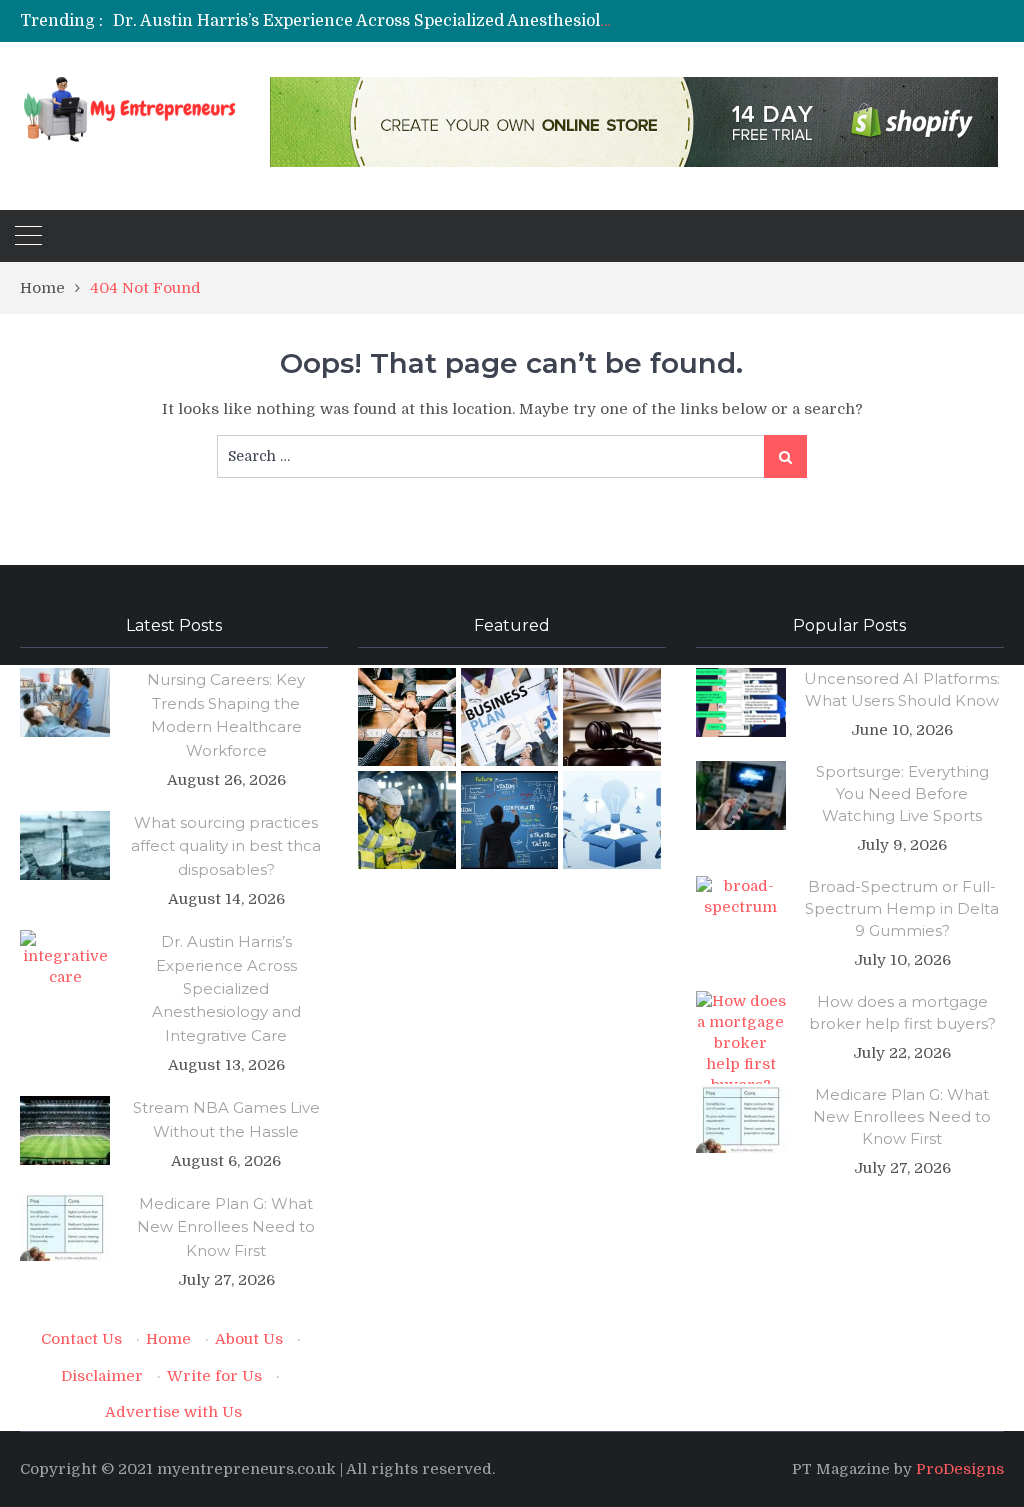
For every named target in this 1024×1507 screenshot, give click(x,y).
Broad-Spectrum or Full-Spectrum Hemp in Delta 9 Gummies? (902, 908)
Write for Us (214, 1376)
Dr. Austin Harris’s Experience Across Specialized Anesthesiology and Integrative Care (454, 21)
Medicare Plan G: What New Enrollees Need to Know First (226, 1227)
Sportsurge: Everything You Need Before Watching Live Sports (902, 793)
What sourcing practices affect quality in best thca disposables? (226, 846)
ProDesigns (960, 1469)
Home (168, 1339)
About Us (249, 1339)
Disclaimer (102, 1376)
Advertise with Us (173, 1412)
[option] (362, 21)
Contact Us (81, 1339)
